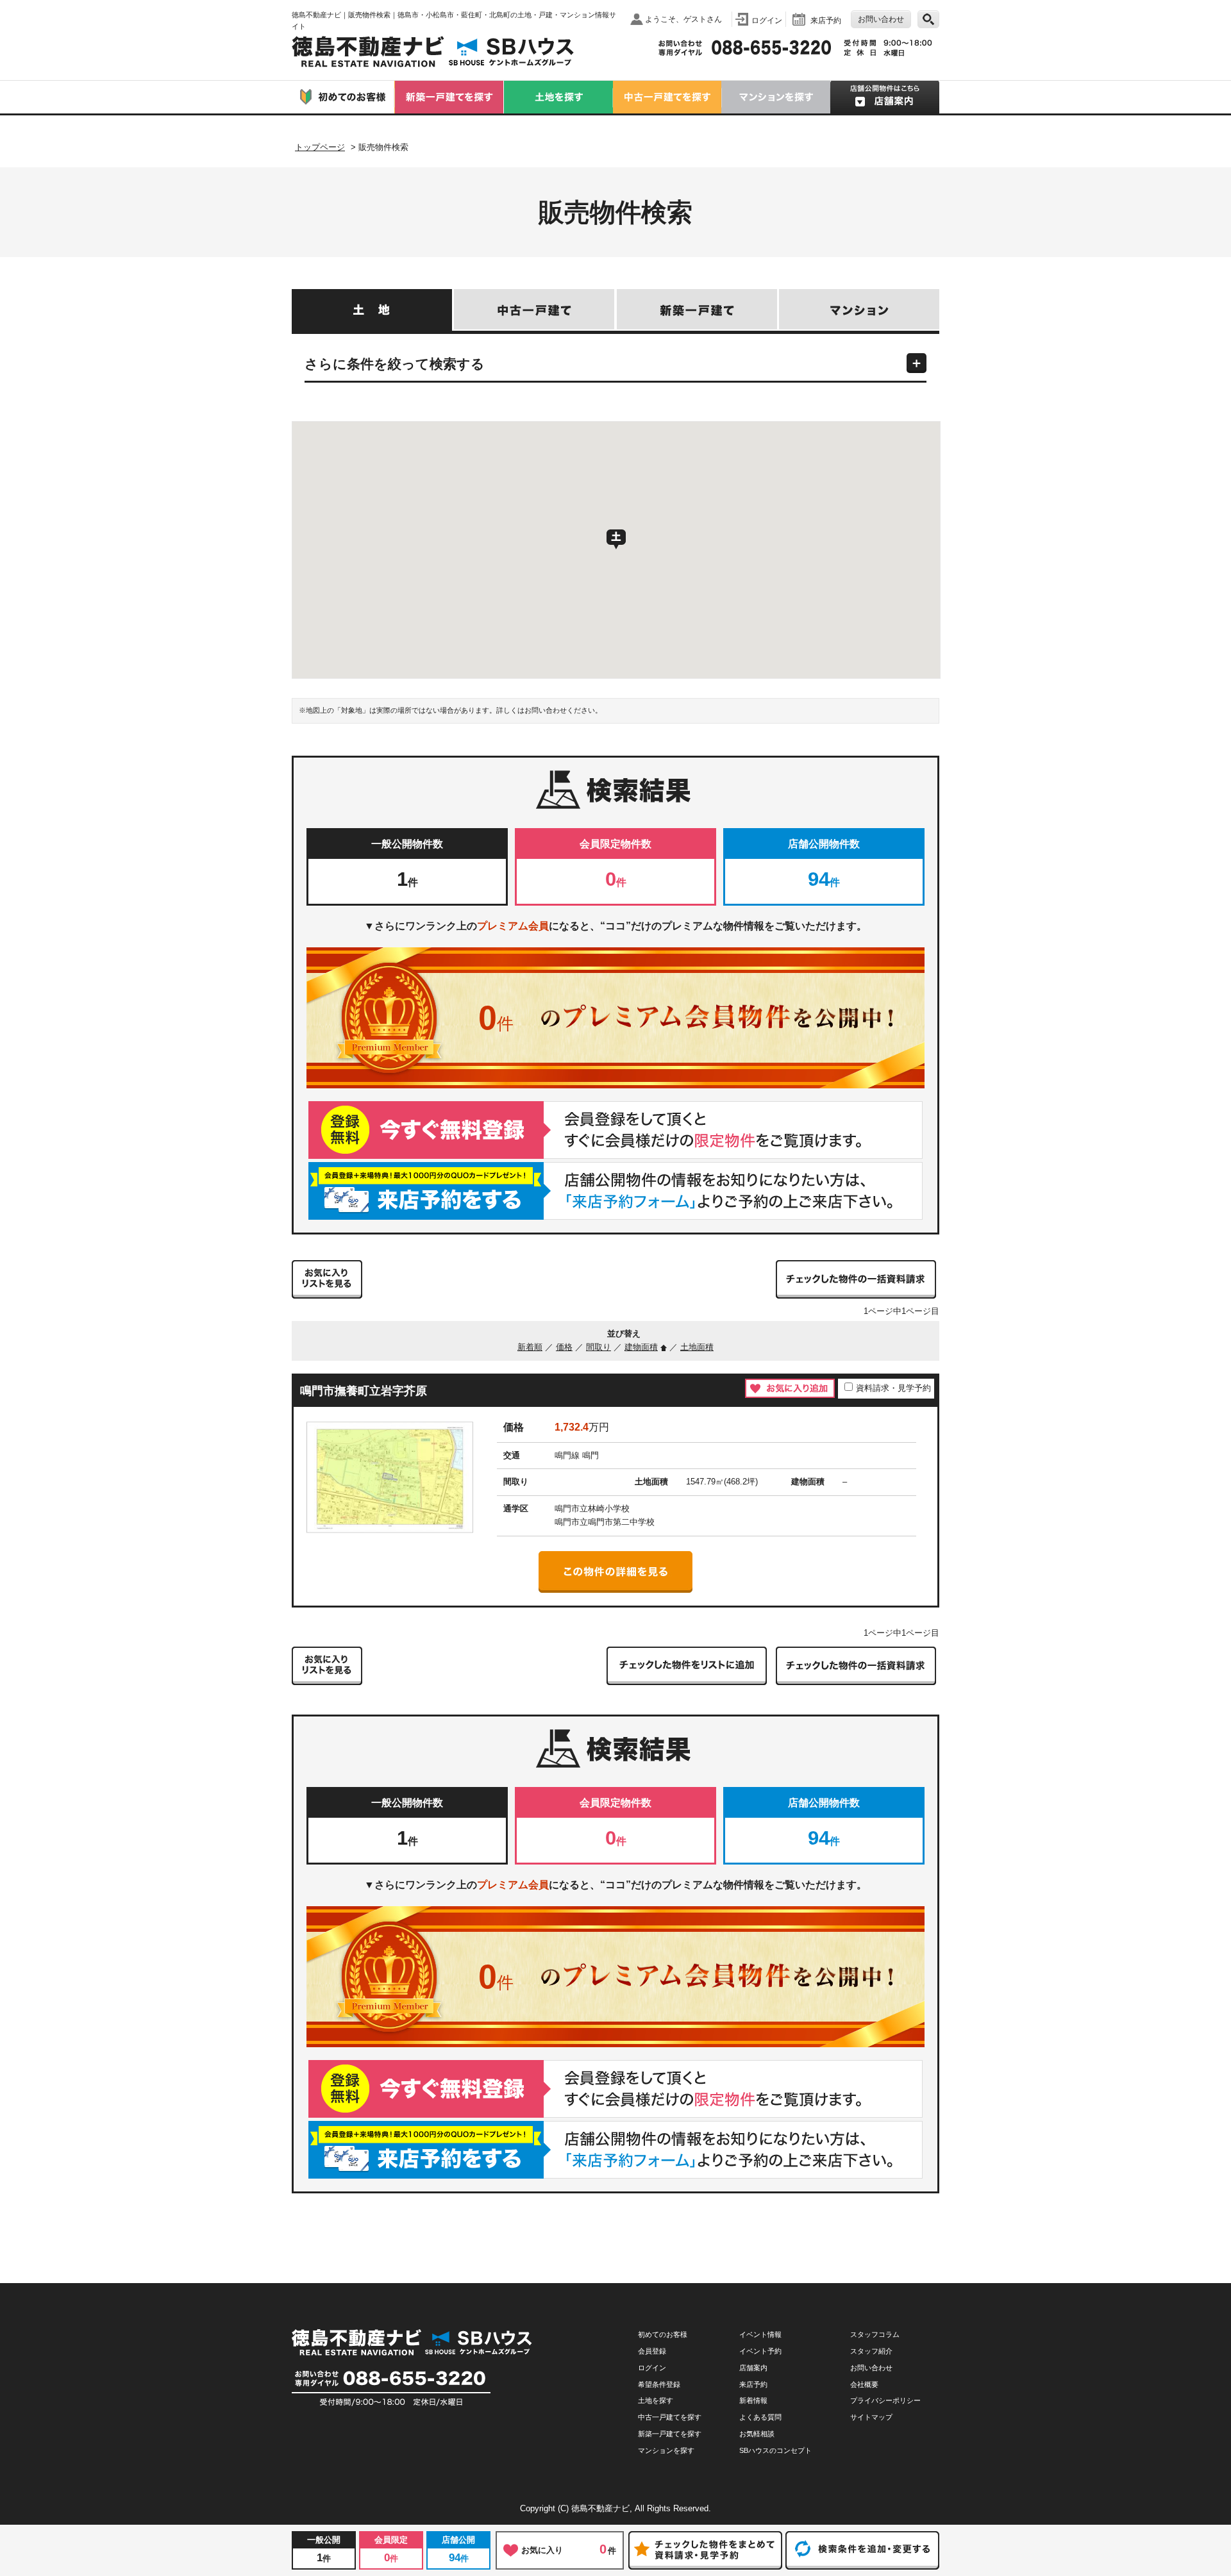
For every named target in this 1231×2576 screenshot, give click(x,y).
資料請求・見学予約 (893, 1388)
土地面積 (697, 1347)
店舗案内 (753, 2368)
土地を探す (656, 2400)
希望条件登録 (659, 2384)
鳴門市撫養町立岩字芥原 (364, 1391)
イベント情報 (760, 2334)
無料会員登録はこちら (615, 1130)
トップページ (320, 147)
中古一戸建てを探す (670, 2417)
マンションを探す (666, 2450)
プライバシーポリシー (885, 2400)
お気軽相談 (757, 2434)
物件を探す (928, 19)
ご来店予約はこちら (615, 1191)
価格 (564, 1347)
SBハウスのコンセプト (775, 2450)
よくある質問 (760, 2417)
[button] (616, 540)
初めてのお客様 (663, 2334)
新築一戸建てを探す (670, 2434)
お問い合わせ (881, 19)
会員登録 (652, 2351)
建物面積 (641, 1347)
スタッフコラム (875, 2334)
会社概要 (864, 2384)
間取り (599, 1347)
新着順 (530, 1347)
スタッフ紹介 (871, 2351)
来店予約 (826, 20)
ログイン (767, 20)
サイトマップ (871, 2417)
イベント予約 (760, 2351)
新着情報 (753, 2400)
